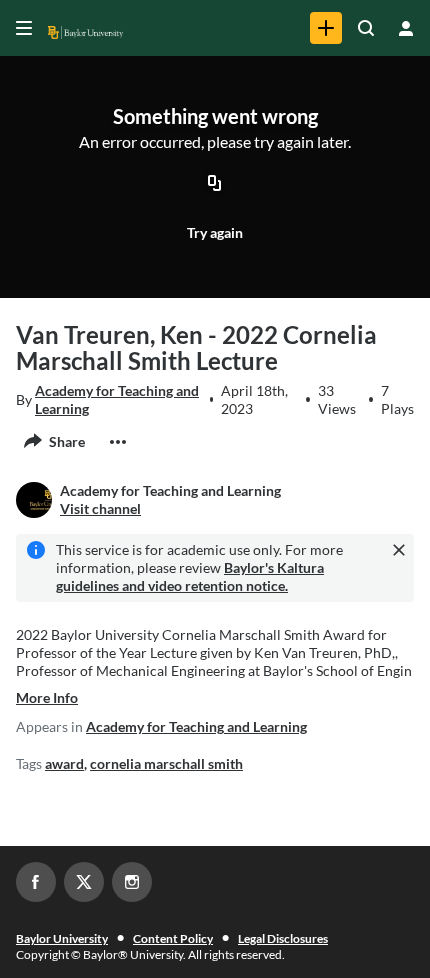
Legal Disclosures (283, 938)
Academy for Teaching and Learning (117, 399)
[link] (326, 28)
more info (47, 697)
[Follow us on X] (84, 882)
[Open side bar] (24, 28)
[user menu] (406, 28)
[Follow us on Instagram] (132, 882)
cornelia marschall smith (166, 763)
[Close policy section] (399, 550)
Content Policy (173, 938)
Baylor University (62, 938)
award (64, 763)
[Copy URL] (215, 185)
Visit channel (100, 508)
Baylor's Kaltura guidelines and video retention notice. (190, 576)
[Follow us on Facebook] (36, 882)
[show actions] (118, 442)
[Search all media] (366, 28)
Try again (215, 232)
